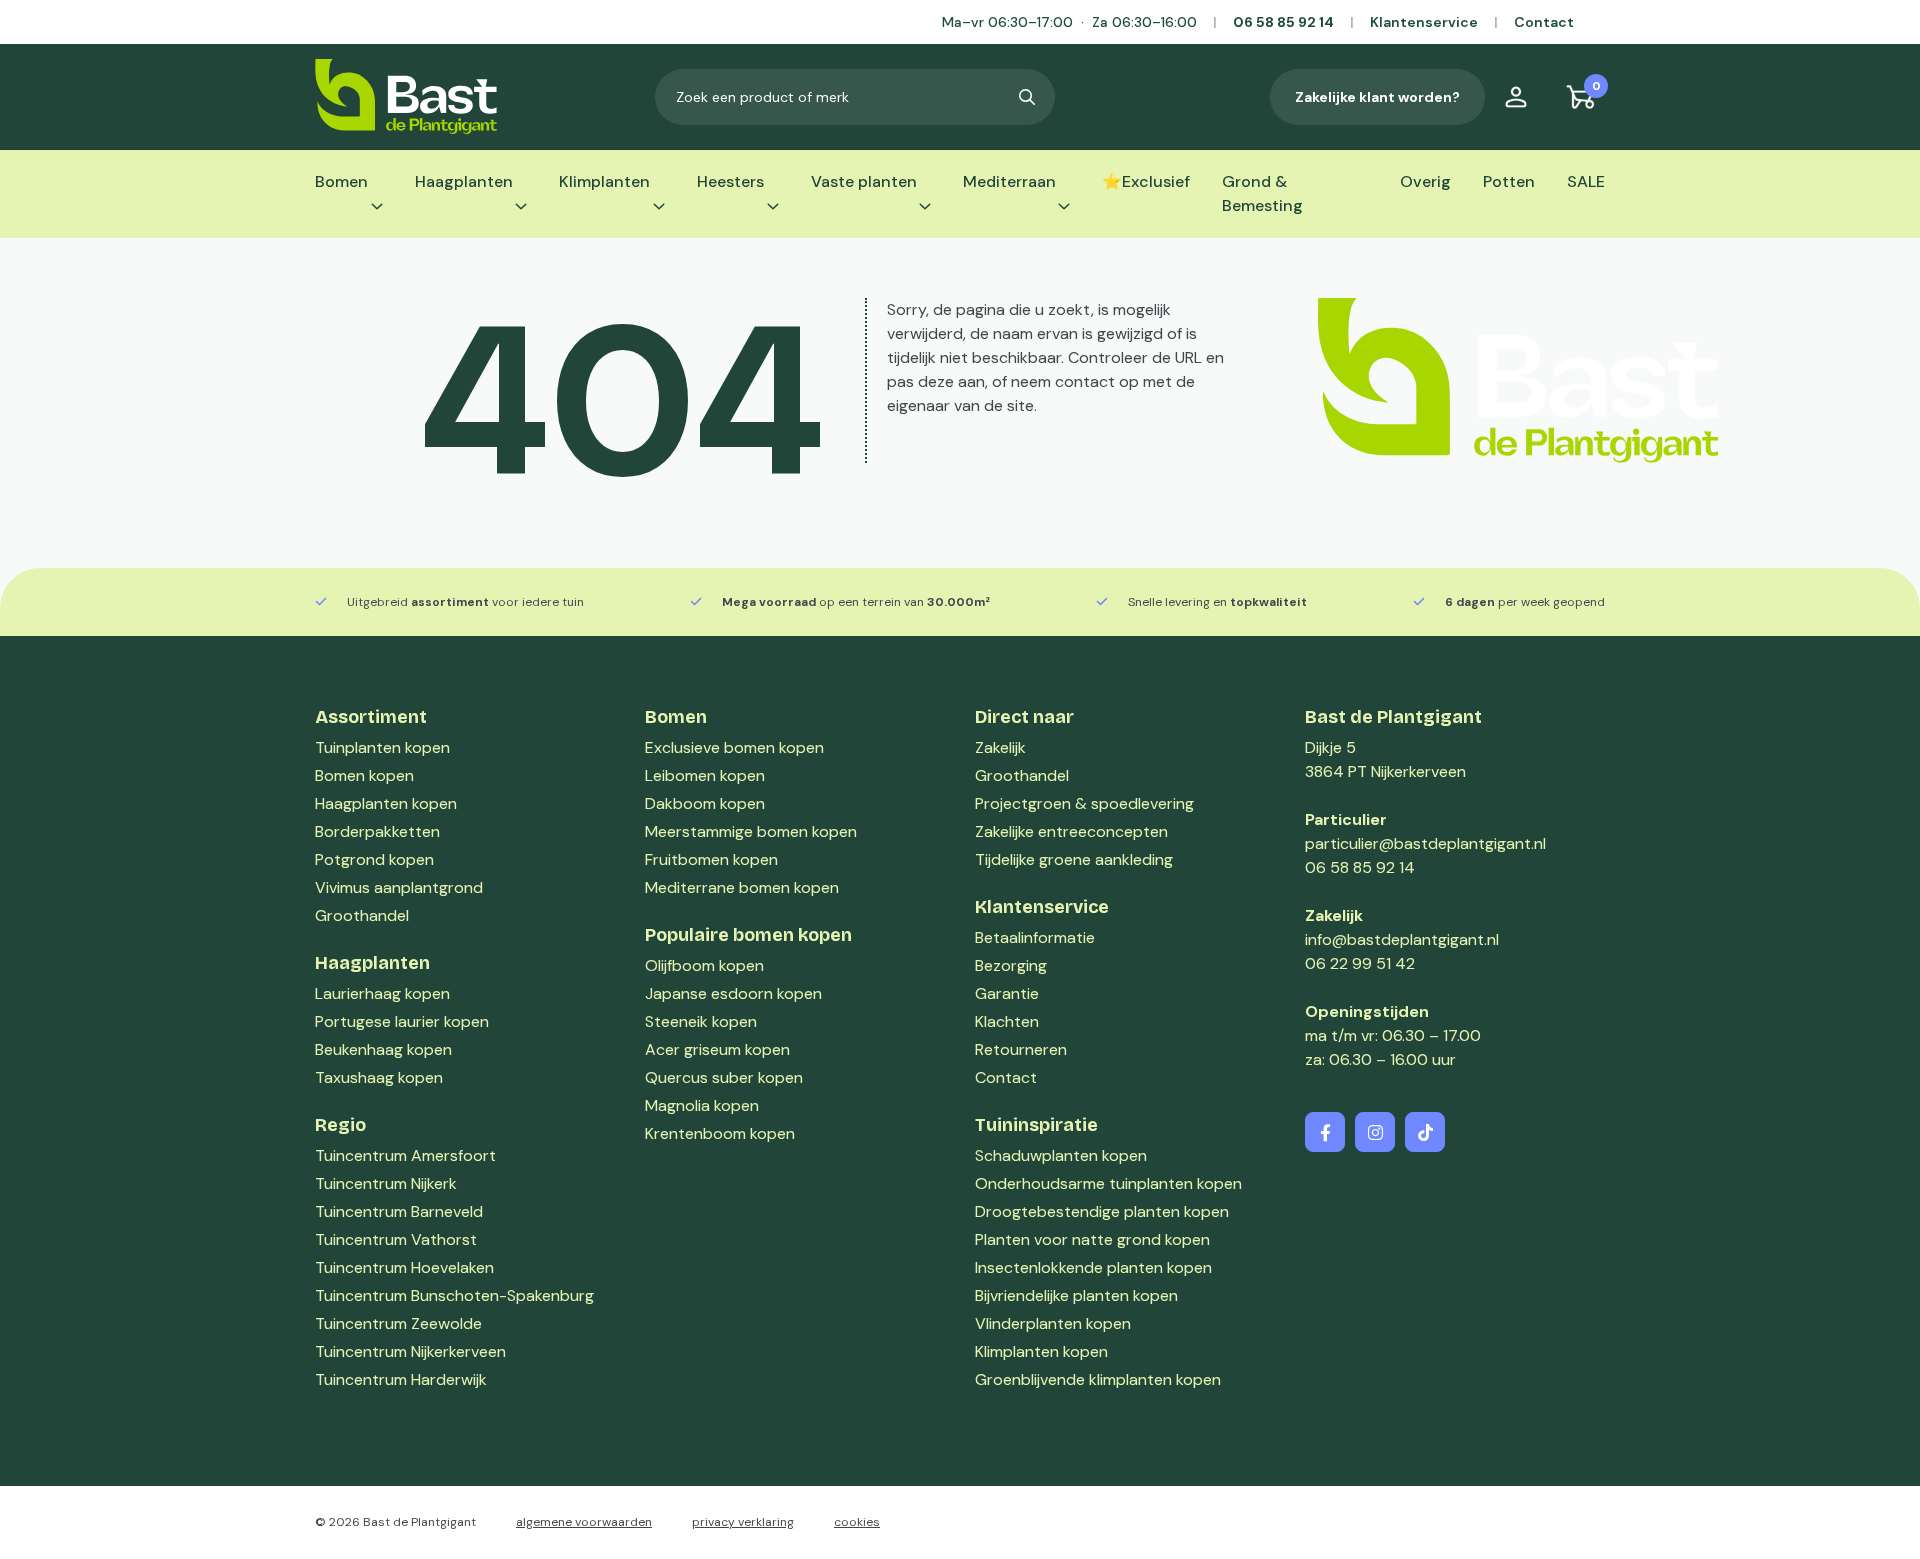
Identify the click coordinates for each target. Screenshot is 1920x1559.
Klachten (1007, 1021)
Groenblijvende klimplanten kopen (1098, 1379)
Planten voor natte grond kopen (1092, 1239)
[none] (1027, 97)
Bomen (341, 181)
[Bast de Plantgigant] (406, 96)
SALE (1586, 181)
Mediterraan (1009, 181)
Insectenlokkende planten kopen (1093, 1267)
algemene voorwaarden (584, 1522)
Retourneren (1021, 1049)
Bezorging (1011, 965)
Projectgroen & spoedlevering (1084, 803)
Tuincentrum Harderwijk (401, 1379)
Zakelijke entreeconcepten (1071, 831)
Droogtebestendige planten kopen (1102, 1211)
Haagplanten (464, 181)
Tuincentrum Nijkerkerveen (410, 1351)
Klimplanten (604, 181)
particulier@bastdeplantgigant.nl (1425, 843)
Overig (1425, 181)
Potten (1509, 181)
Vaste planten (864, 181)
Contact (1544, 22)
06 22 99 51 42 (1360, 963)
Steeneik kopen (701, 1021)
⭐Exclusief (1146, 181)
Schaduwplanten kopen (1061, 1155)
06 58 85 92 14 (1283, 22)
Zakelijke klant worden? (1377, 97)
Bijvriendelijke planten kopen (1076, 1295)
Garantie (1007, 993)
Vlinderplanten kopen (1053, 1323)
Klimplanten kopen (1041, 1351)
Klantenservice (1424, 22)
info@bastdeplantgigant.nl (1402, 939)
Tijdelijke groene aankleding (1074, 859)
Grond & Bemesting (1262, 193)
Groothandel (1022, 775)
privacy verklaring (743, 1522)
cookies (857, 1522)
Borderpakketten (377, 831)
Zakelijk (1000, 747)
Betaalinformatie (1035, 937)
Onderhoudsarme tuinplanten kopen (1108, 1183)
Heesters (730, 181)
